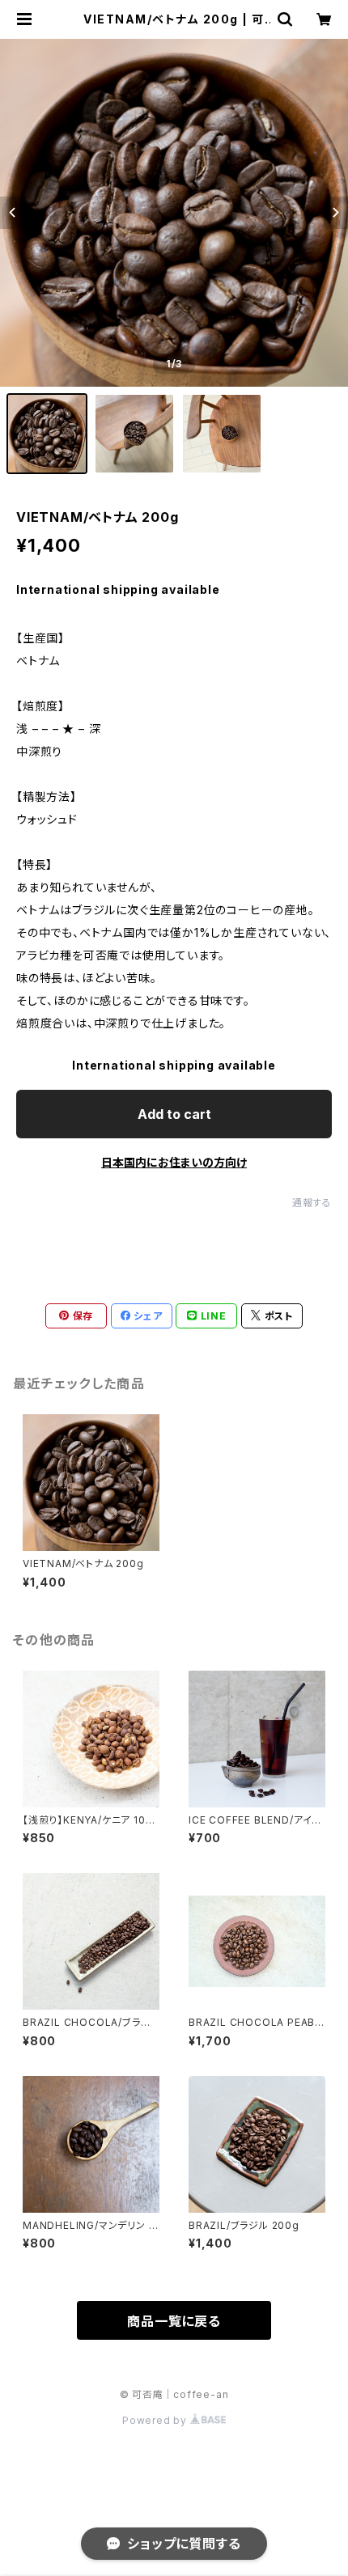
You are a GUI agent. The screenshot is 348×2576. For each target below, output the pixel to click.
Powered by (156, 2420)
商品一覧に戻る (174, 2321)
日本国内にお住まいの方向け (174, 1162)
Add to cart (174, 1114)
